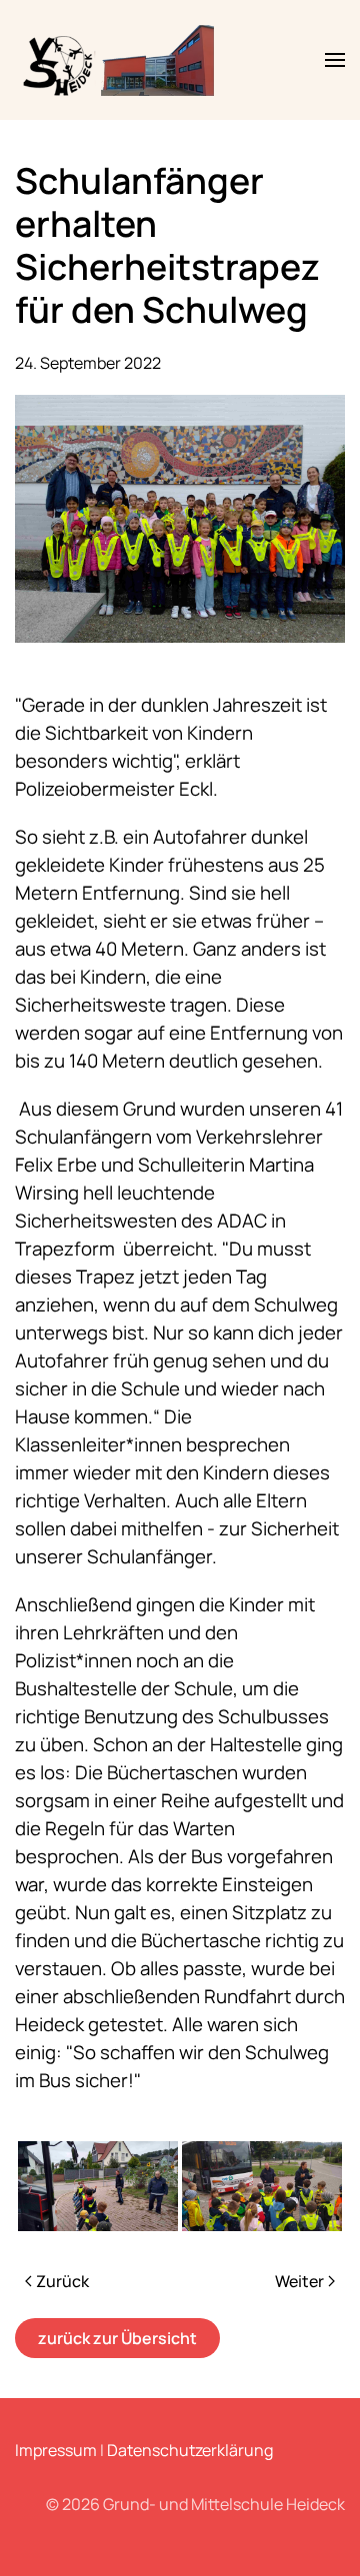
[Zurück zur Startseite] (121, 60)
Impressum (56, 2450)
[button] (335, 60)
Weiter (299, 2281)
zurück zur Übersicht (117, 2338)
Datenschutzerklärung (190, 2450)
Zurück (62, 2281)
